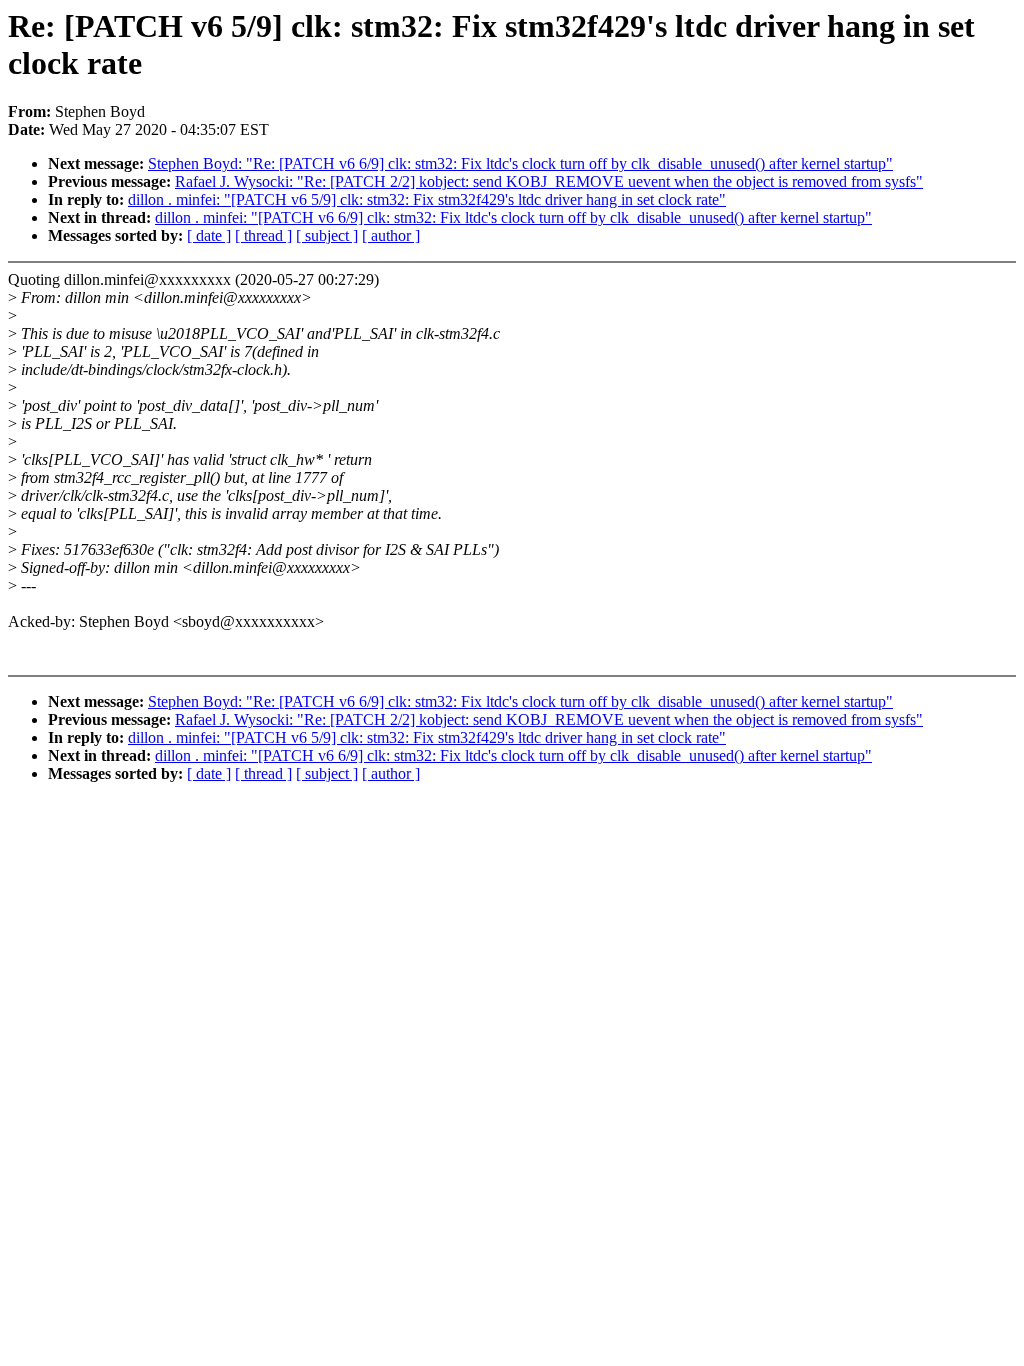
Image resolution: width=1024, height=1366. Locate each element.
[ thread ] (263, 235)
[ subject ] (327, 235)
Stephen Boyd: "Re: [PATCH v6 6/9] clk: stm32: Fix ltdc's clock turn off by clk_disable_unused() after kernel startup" (520, 163)
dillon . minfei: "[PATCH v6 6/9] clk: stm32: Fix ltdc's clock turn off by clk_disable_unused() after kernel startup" (513, 217)
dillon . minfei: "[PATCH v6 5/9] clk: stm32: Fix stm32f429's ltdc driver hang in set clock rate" (427, 199)
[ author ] (391, 235)
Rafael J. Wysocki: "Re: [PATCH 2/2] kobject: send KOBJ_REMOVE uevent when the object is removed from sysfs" (549, 181)
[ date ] (209, 235)
